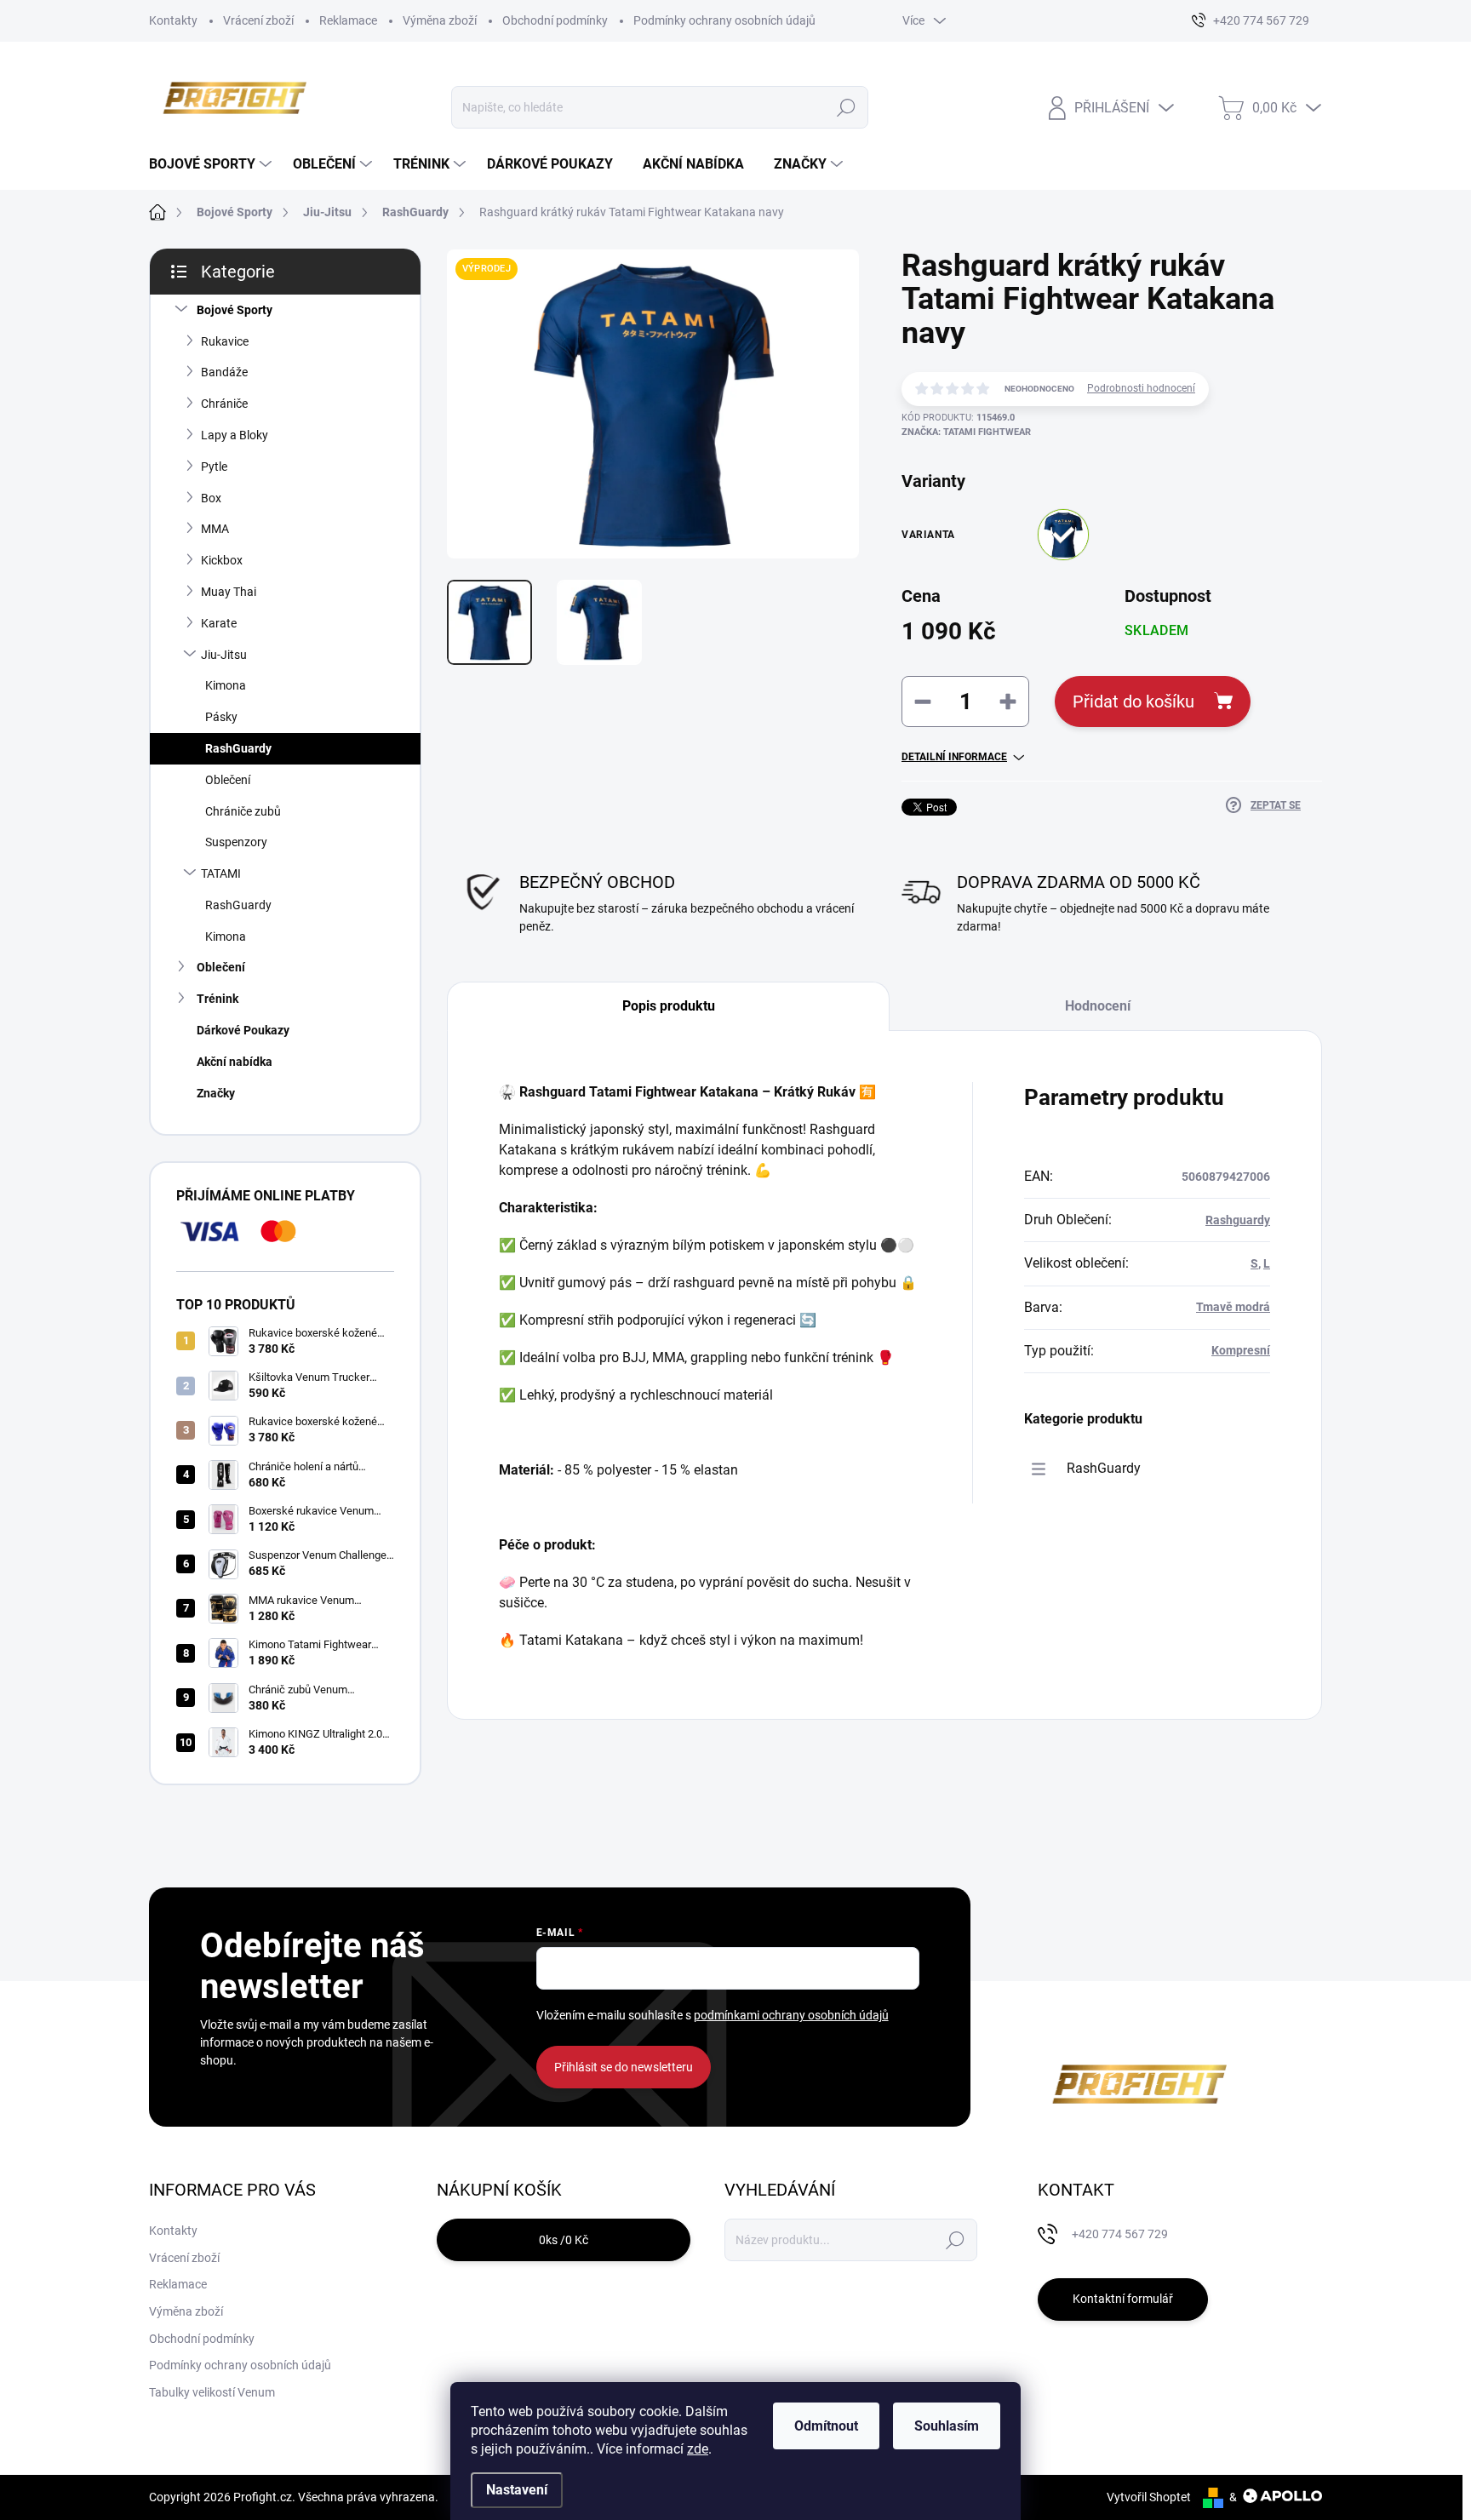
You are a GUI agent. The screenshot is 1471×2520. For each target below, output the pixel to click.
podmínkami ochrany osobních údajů (791, 2015)
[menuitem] (212, 164)
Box (211, 498)
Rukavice (225, 341)
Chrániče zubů (243, 811)
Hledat (847, 107)
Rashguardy (1238, 1220)
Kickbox (222, 560)
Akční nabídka (235, 1062)
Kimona (226, 685)
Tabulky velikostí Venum (212, 2392)
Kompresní (1241, 1350)
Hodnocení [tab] (1098, 1006)
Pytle (214, 467)
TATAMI (221, 873)
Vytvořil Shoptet (1149, 2497)
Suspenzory (236, 842)
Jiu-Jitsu (224, 655)
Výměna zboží (440, 20)
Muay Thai (229, 592)
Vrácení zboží (258, 20)
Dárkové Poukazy (243, 1030)
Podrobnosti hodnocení (1141, 388)
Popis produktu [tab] (669, 1006)
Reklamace (348, 20)
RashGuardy (238, 748)
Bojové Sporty (235, 310)
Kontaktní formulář (1123, 2299)
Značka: (966, 432)
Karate (219, 623)
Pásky (221, 717)
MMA (215, 529)
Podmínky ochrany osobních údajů (724, 20)
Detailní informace (954, 757)
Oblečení (228, 780)
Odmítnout (826, 2426)
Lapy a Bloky (235, 435)
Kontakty (173, 20)
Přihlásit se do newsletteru (624, 2067)
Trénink (218, 999)
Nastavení (517, 2490)
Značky (216, 1093)
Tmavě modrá (1233, 1307)
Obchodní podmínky (555, 20)
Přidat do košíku (1133, 702)
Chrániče (224, 404)
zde (698, 2449)
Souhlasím (947, 2426)
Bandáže (224, 372)
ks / (564, 2240)
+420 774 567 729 (1120, 2234)
